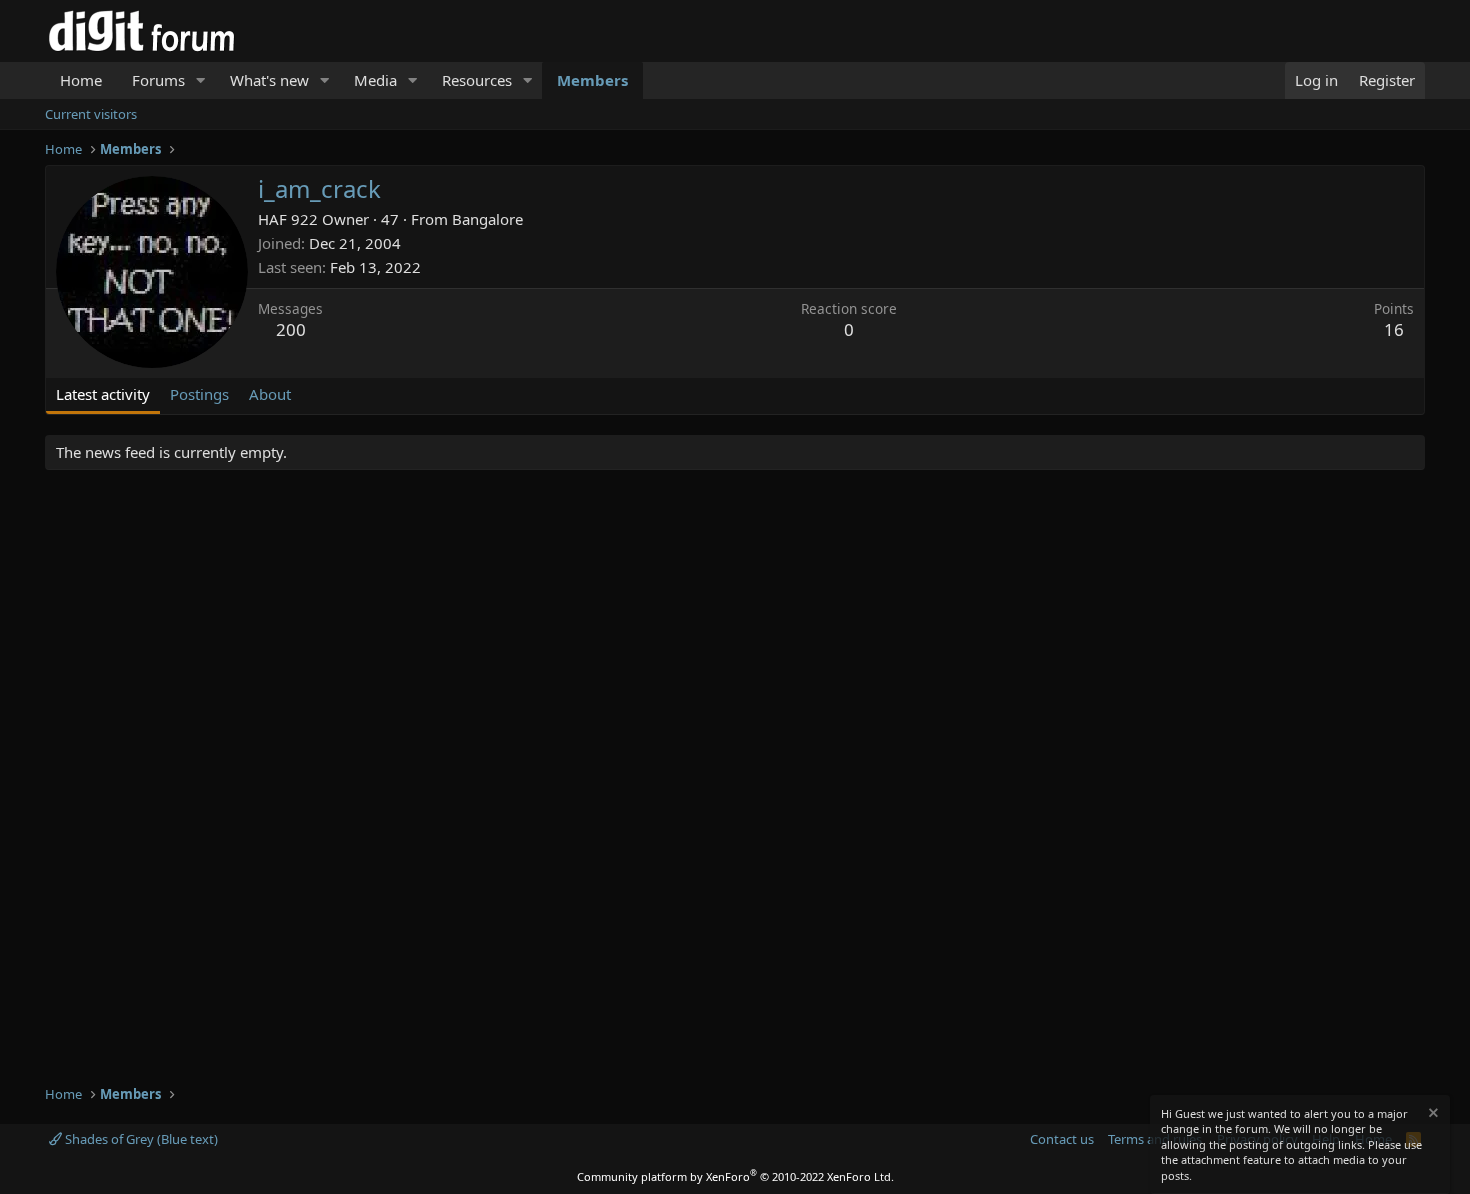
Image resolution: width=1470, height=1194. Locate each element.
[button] (201, 80)
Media (375, 80)
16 (1394, 329)
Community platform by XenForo (735, 1176)
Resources (477, 80)
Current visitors (91, 114)
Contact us (1062, 1139)
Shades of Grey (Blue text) (140, 1139)
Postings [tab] (199, 394)
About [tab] (270, 394)
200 (291, 329)
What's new (269, 80)
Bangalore (487, 219)
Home (81, 80)
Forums (158, 80)
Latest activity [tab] (103, 394)
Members (592, 80)
